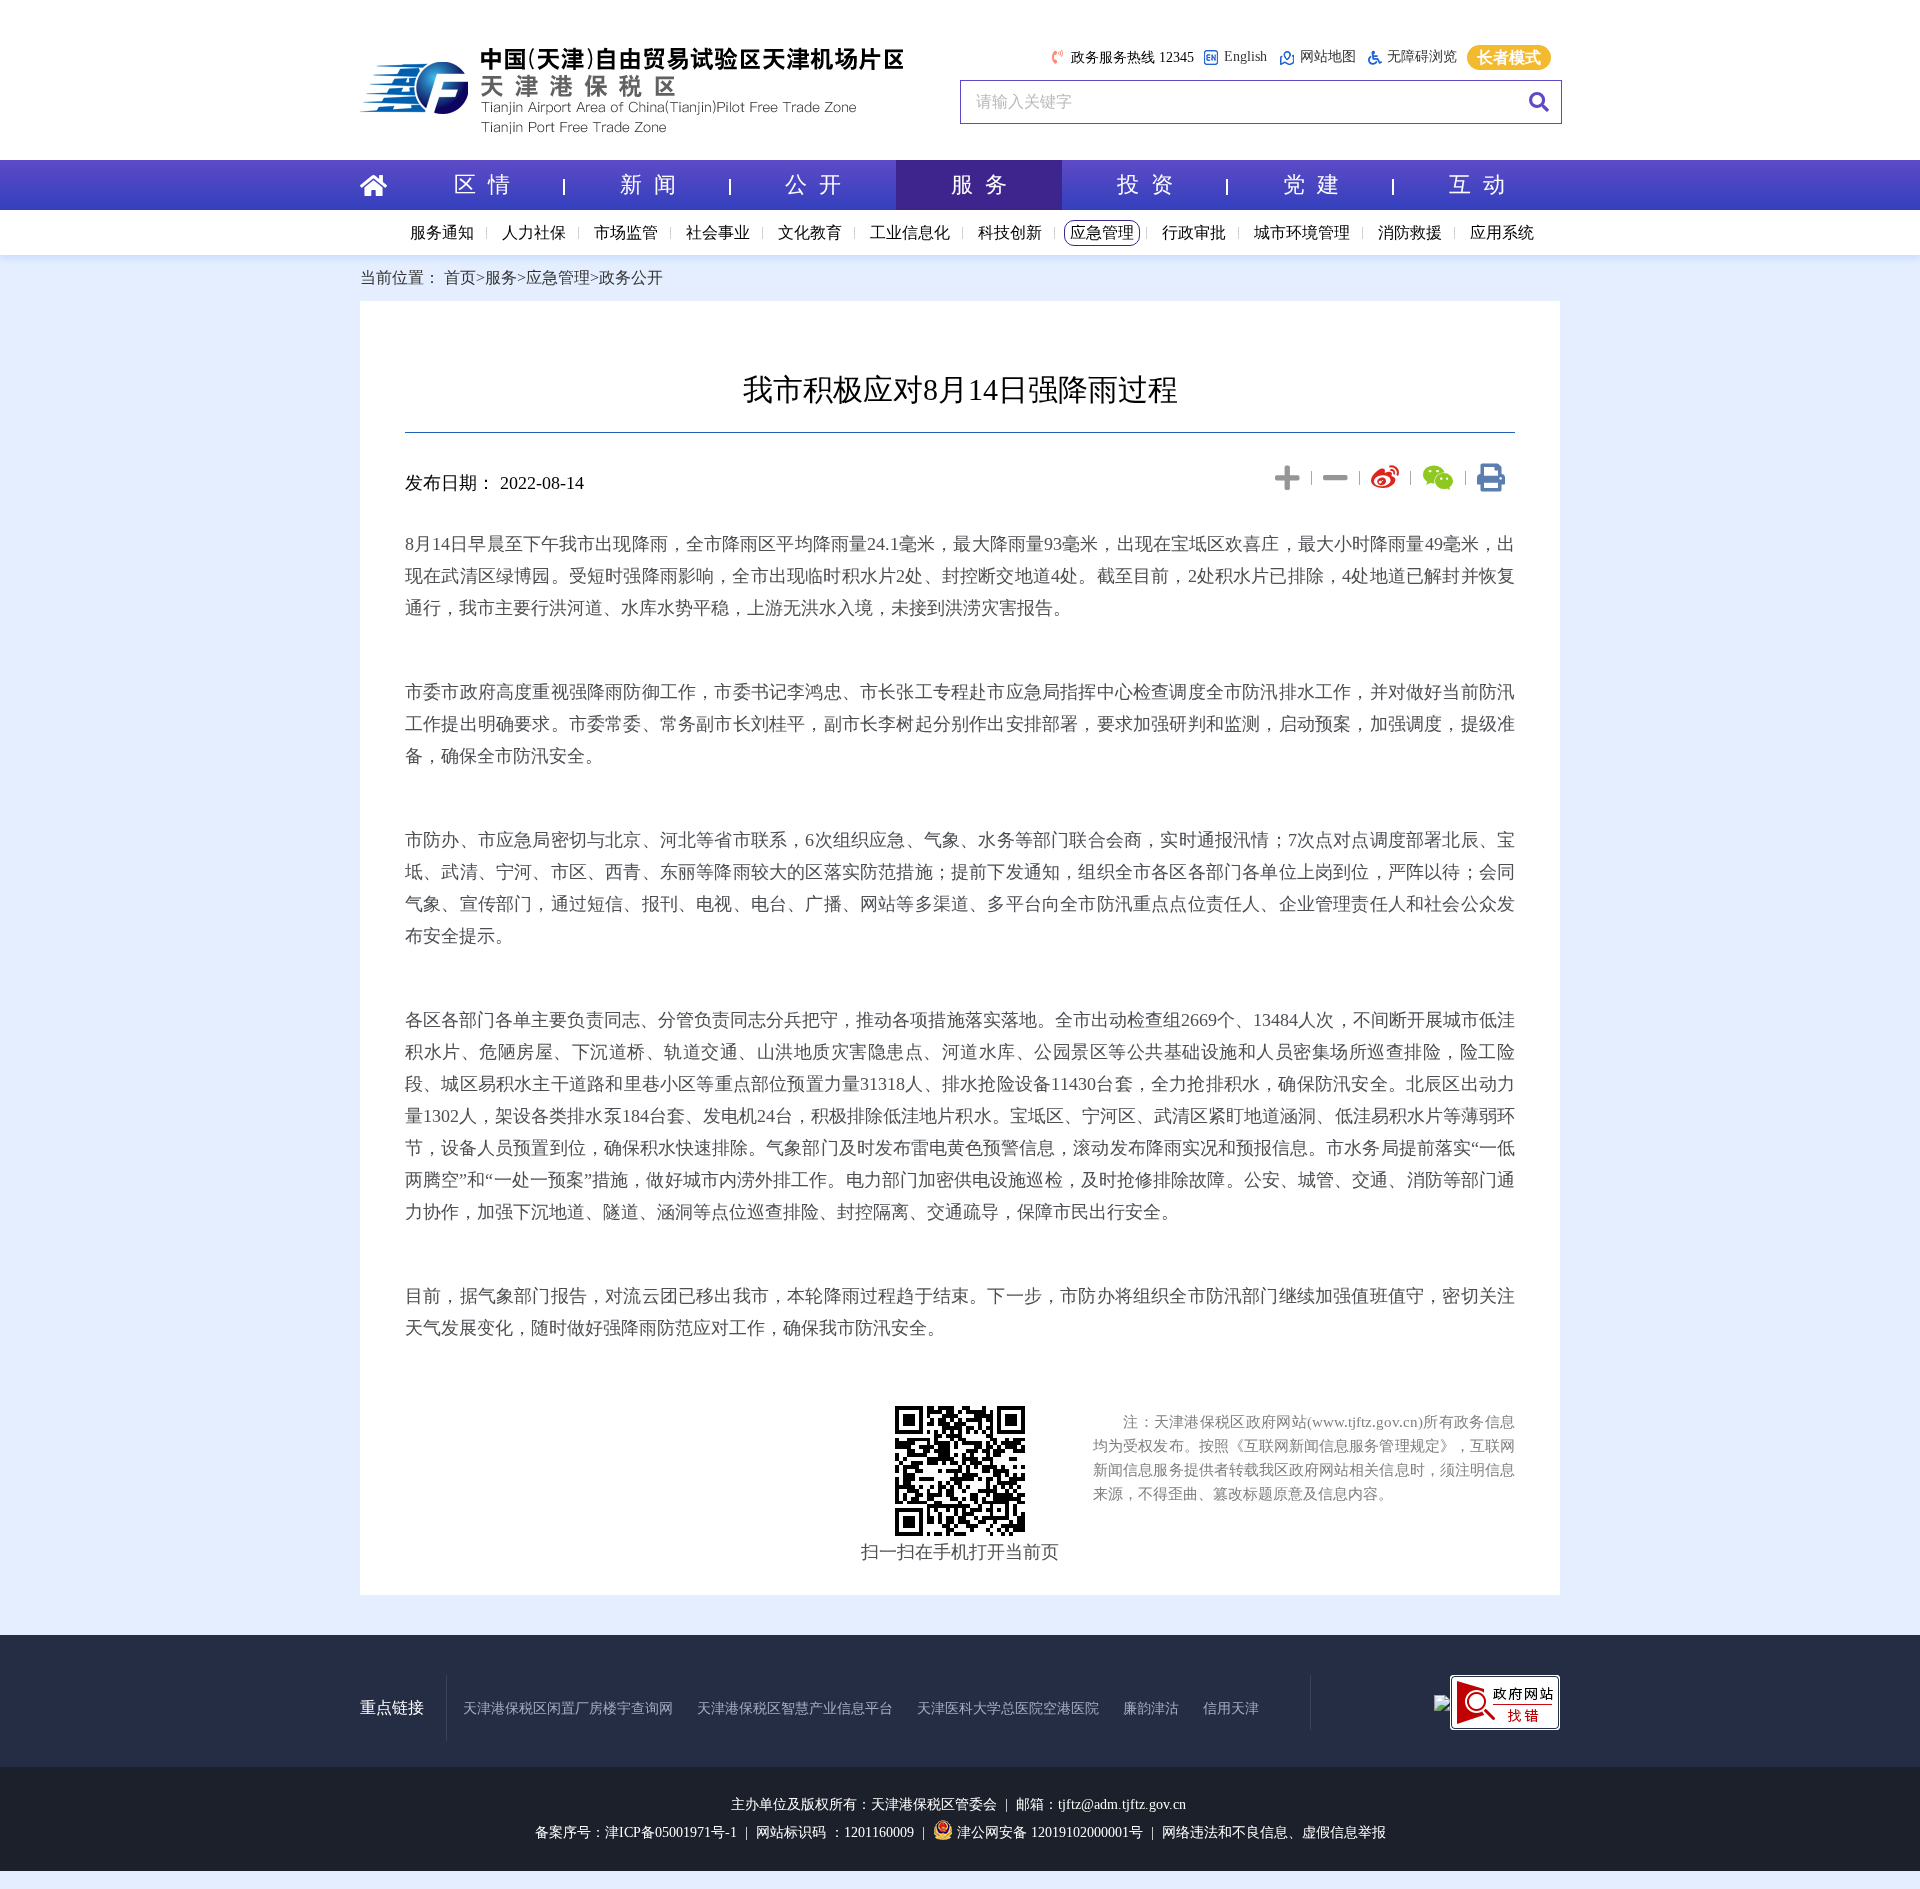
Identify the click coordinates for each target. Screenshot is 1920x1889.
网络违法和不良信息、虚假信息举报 (1274, 1832)
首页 (460, 277)
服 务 (979, 184)
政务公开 (631, 277)
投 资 (1145, 184)
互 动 (1477, 184)
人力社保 (534, 232)
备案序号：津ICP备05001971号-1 (636, 1832)
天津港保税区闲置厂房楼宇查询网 (568, 1708)
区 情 (482, 184)
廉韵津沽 (1151, 1708)
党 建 (1311, 184)
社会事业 (718, 232)
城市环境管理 (1302, 232)
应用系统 (1502, 232)
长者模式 (1509, 57)
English (1245, 56)
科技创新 (1010, 232)
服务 (501, 277)
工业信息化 (910, 232)
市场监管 (626, 232)
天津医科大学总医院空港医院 (1008, 1708)
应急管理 (1102, 232)
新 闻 (648, 184)
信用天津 (1231, 1708)
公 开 (813, 184)
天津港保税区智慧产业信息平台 (795, 1708)
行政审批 (1194, 232)
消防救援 (1410, 232)
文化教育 (810, 232)
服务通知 (442, 232)
